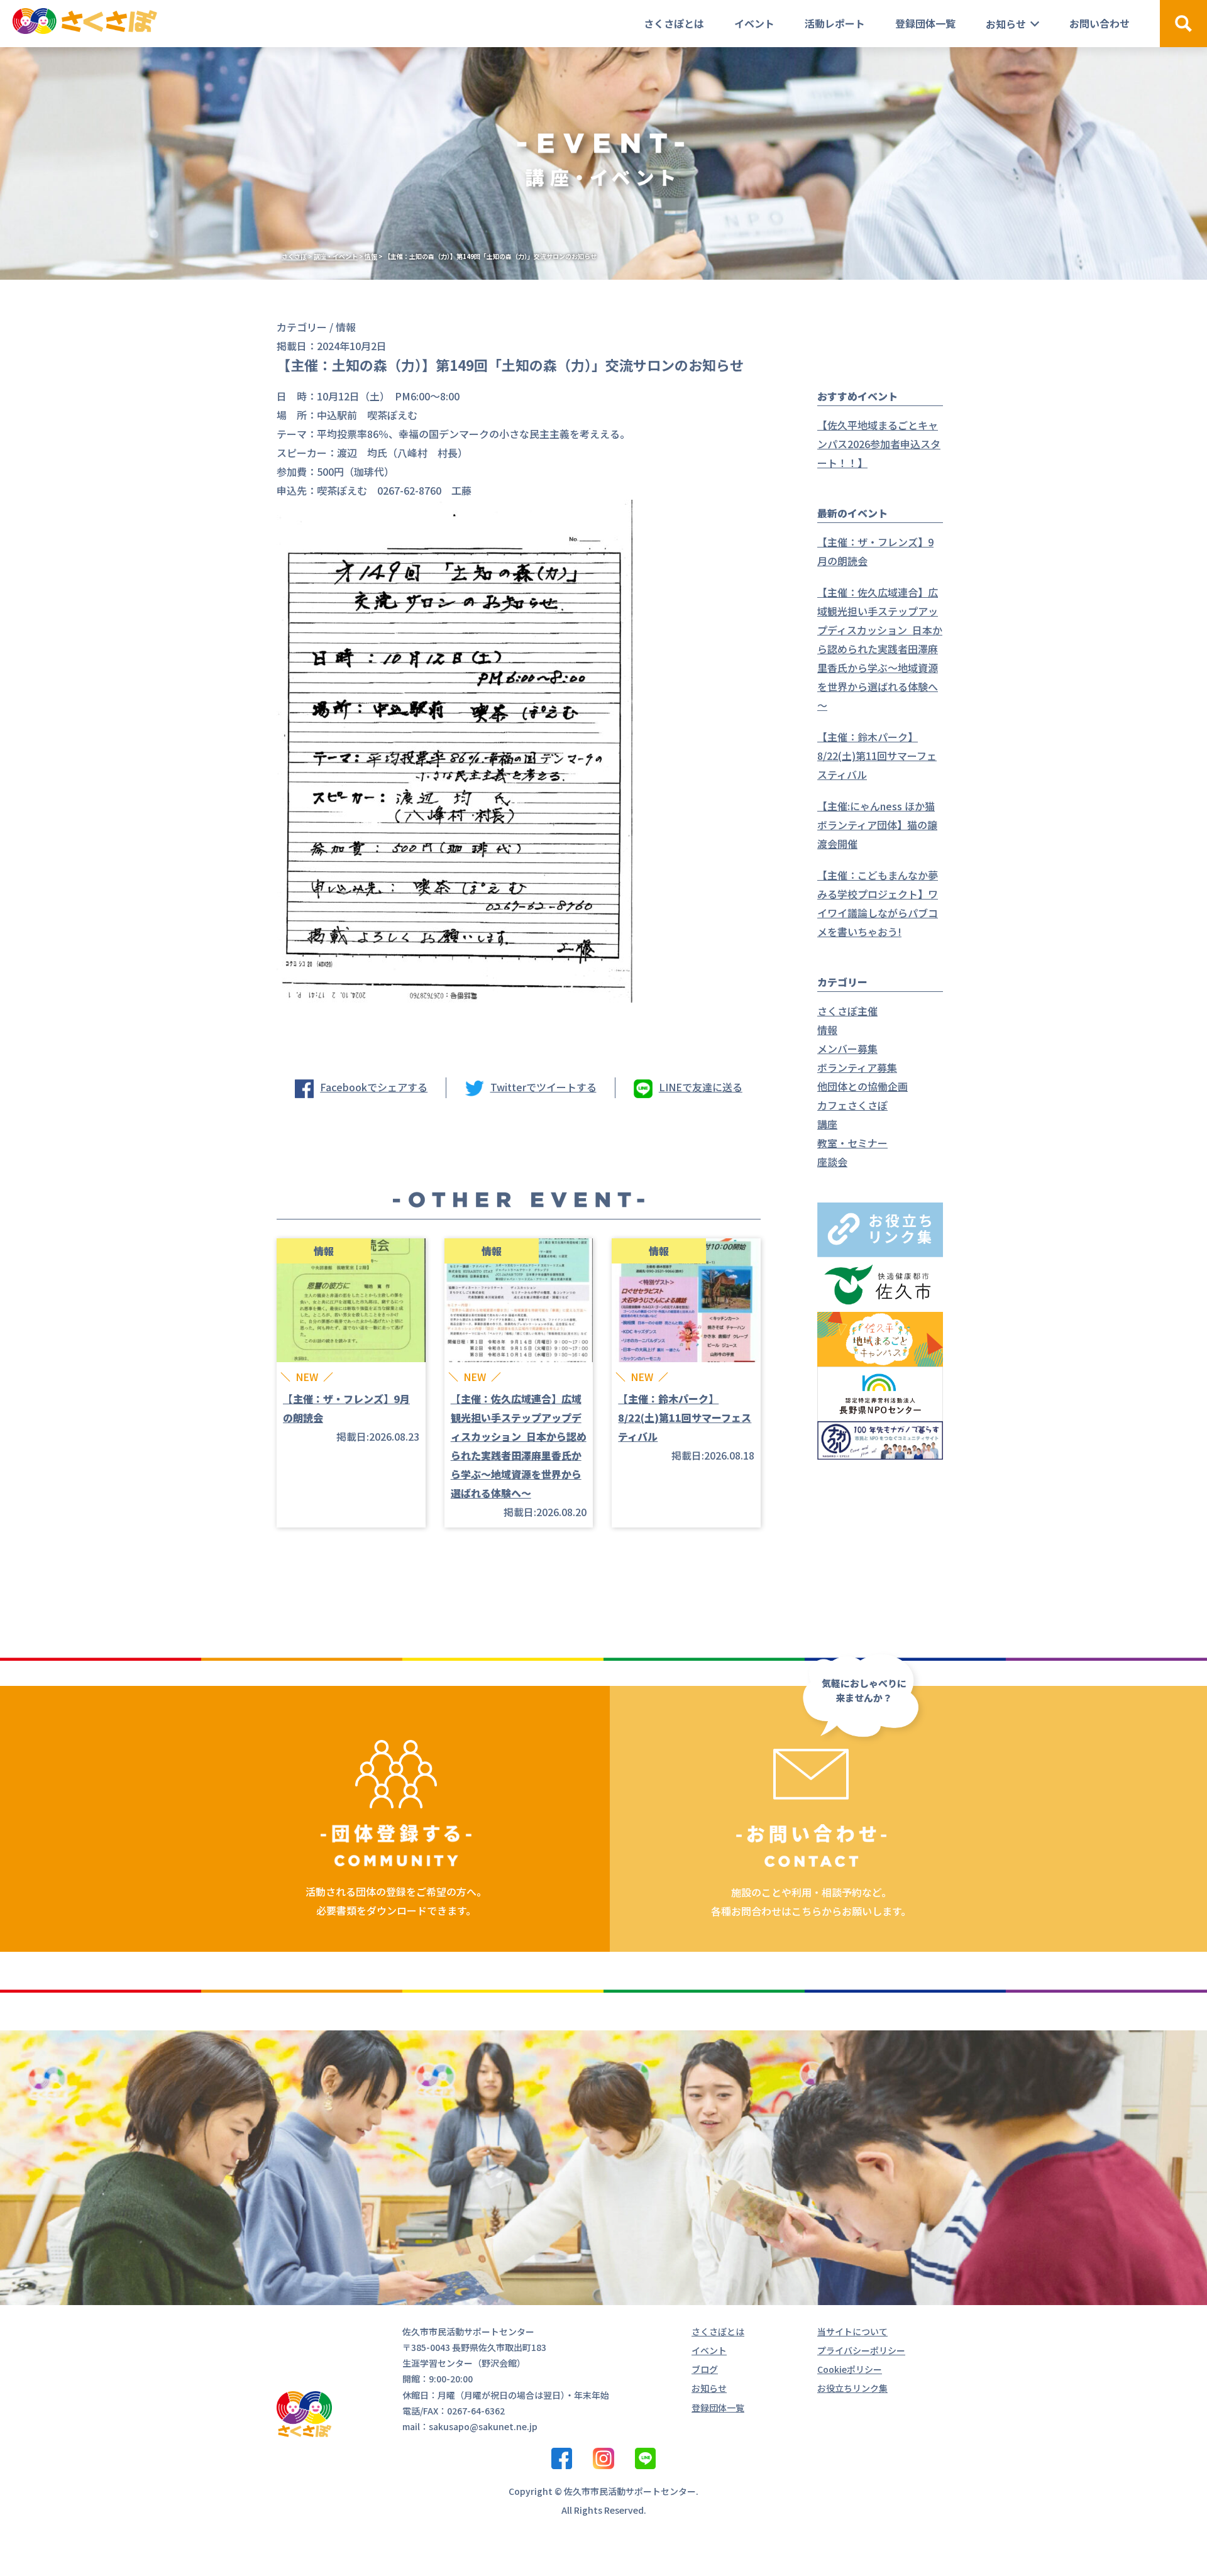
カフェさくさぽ (852, 1105)
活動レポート (835, 23)
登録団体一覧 (925, 23)
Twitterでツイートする (543, 1087)
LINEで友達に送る (701, 1087)
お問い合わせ (1100, 23)
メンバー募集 (847, 1049)
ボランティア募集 (857, 1067)
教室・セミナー (852, 1143)
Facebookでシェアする (374, 1087)
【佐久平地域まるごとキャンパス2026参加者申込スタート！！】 (879, 444)
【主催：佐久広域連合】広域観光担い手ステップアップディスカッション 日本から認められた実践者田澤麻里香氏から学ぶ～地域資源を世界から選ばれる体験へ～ (880, 649)
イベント (754, 23)
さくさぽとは (674, 23)
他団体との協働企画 (863, 1086)
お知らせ (1006, 24)
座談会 (832, 1162)
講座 (827, 1124)
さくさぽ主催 (847, 1011)
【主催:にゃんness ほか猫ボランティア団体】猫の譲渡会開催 (877, 825)
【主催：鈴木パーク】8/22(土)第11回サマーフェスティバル (877, 756)
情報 (827, 1030)
